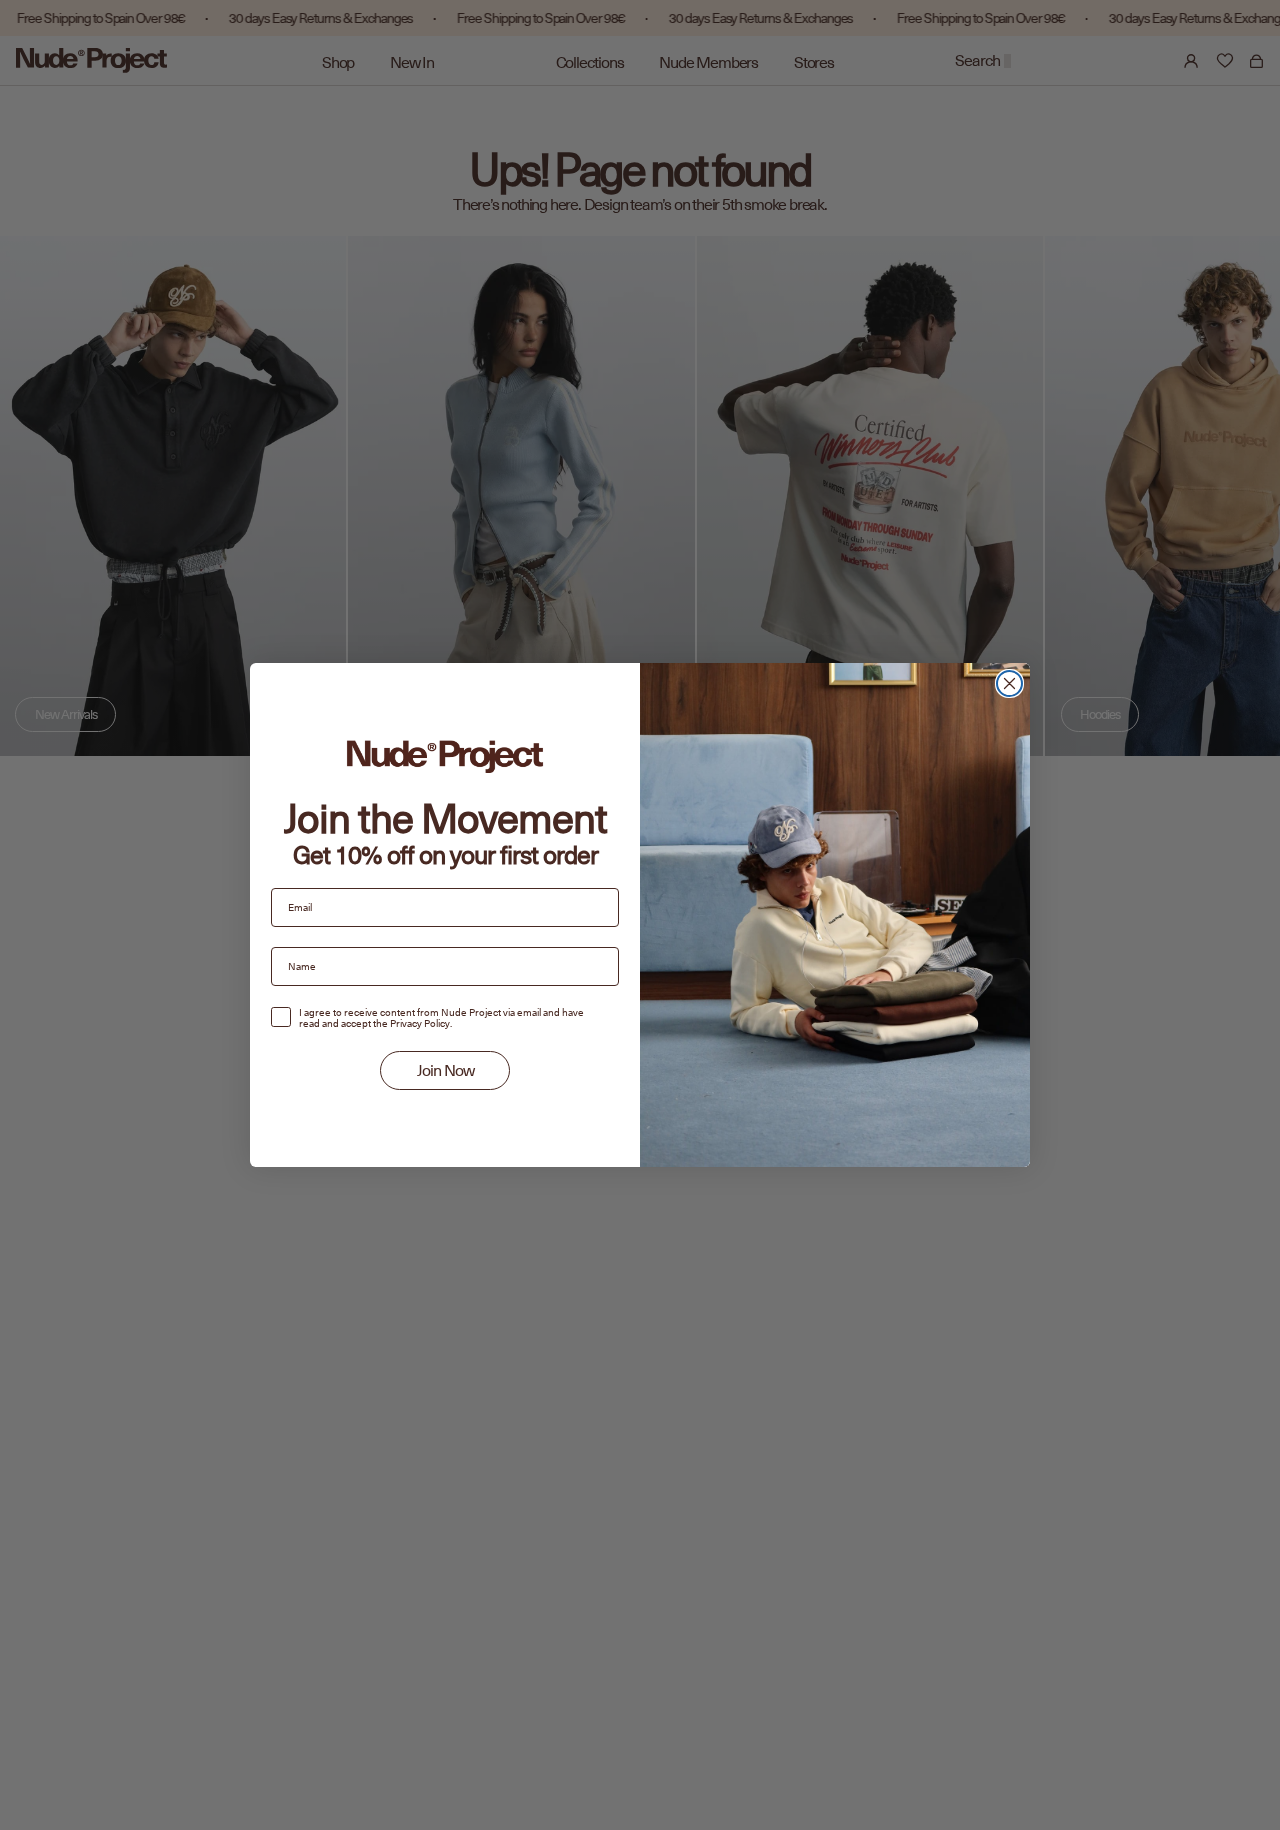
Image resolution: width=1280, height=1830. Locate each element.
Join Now (445, 1071)
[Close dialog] (1009, 683)
